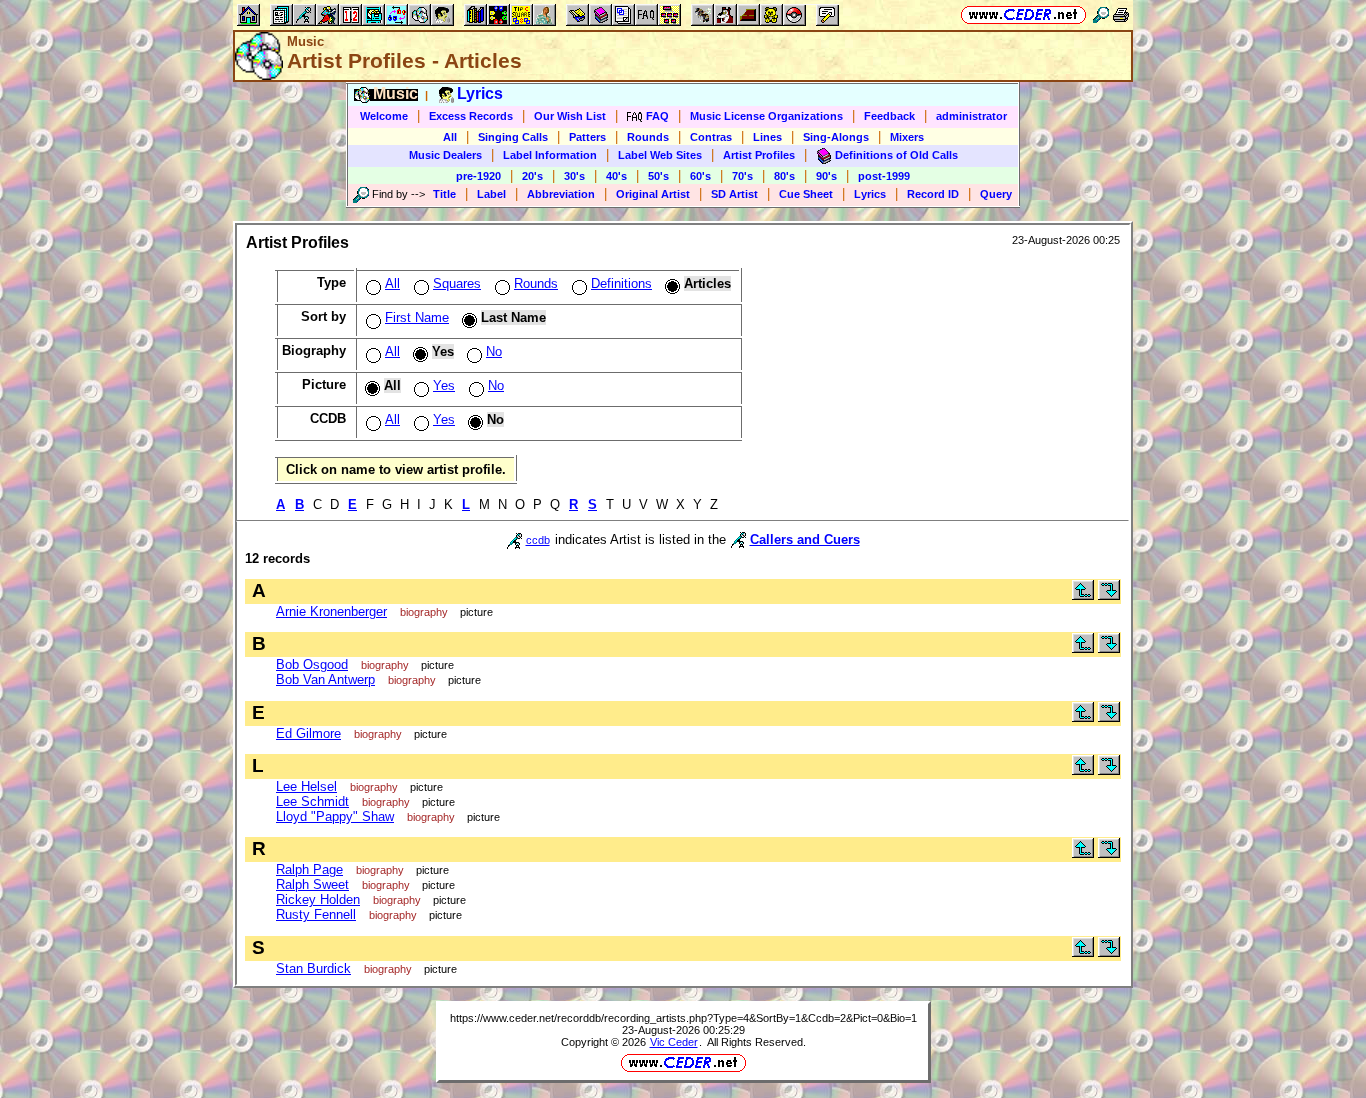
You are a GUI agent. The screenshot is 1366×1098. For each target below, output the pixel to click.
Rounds (648, 137)
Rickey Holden (318, 899)
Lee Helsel (306, 786)
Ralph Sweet (312, 884)
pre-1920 (478, 176)
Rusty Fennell (316, 914)
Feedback (889, 116)
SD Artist (734, 194)
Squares (457, 283)
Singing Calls (513, 137)
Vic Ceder (674, 1042)
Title (444, 194)
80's (784, 176)
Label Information (550, 155)
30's (574, 176)
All (450, 137)
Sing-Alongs (836, 137)
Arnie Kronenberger (331, 611)
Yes (444, 385)
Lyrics (870, 194)
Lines (767, 137)
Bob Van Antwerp (325, 679)
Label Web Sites (660, 155)
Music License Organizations (766, 116)
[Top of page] (1083, 595)
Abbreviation (561, 194)
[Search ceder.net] (1101, 14)
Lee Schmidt (312, 801)
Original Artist (653, 194)
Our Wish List (570, 116)
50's (658, 176)
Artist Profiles (759, 155)
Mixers (907, 137)
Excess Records (471, 116)
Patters (587, 137)
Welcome (384, 116)
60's (700, 176)
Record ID (933, 194)
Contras (711, 137)
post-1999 (884, 176)
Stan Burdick (313, 968)
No (494, 351)
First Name (417, 317)
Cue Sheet (806, 194)
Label (491, 194)
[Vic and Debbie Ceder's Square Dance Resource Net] (1023, 14)
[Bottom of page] (1109, 595)
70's (742, 176)
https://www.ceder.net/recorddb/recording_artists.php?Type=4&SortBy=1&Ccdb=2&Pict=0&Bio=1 (683, 1018)
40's (616, 176)
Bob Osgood (312, 664)
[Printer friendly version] (1121, 14)
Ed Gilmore (308, 733)
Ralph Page (309, 869)
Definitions (621, 283)
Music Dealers (445, 155)
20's (532, 176)
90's (826, 176)
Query (996, 194)
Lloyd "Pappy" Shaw (335, 816)
